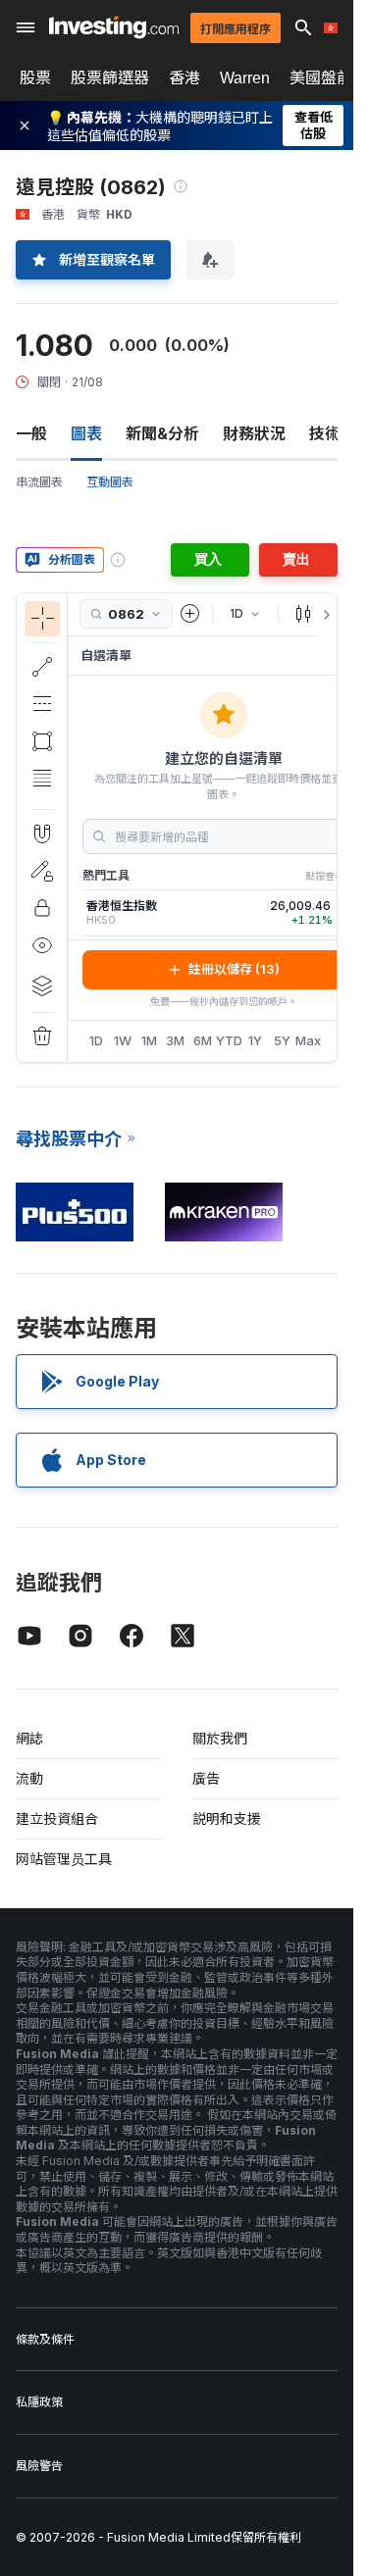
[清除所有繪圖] (42, 1036)
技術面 (333, 433)
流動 (29, 1778)
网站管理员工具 (64, 1859)
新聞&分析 (162, 433)
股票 (35, 77)
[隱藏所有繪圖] (42, 945)
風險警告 (39, 2466)
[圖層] (42, 985)
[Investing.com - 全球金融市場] (114, 27)
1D (96, 1040)
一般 (31, 433)
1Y (255, 1040)
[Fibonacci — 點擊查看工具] (42, 779)
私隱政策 (39, 2402)
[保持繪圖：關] (42, 871)
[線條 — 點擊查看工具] (42, 667)
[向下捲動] (42, 793)
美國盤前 (321, 77)
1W (123, 1040)
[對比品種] (190, 614)
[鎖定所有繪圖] (42, 908)
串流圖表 (39, 482)
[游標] (42, 619)
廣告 (206, 1778)
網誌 (29, 1738)
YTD (229, 1040)
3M (175, 1040)
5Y (282, 1040)
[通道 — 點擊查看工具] (42, 704)
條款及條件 (45, 2339)
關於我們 (220, 1738)
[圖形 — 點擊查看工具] (42, 741)
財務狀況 (254, 433)
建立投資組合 (57, 1818)
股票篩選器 (110, 77)
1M (149, 1040)
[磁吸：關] (42, 833)
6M (203, 1040)
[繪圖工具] (74, 828)
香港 (184, 77)
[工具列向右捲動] (323, 615)
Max (309, 1040)
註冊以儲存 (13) (234, 969)
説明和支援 (227, 1818)
